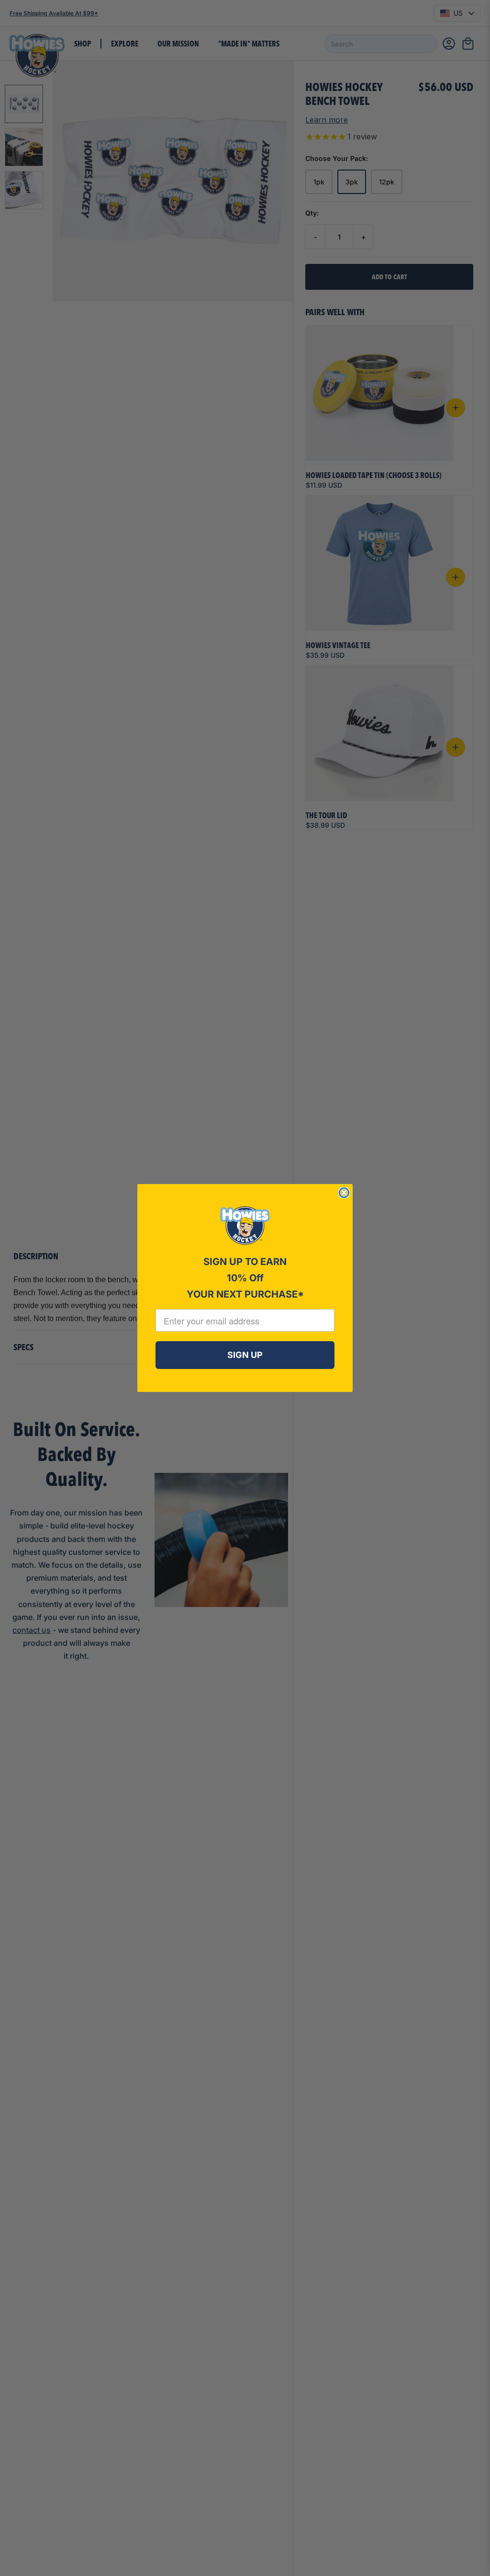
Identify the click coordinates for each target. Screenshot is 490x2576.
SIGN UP (245, 1355)
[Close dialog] (344, 1193)
